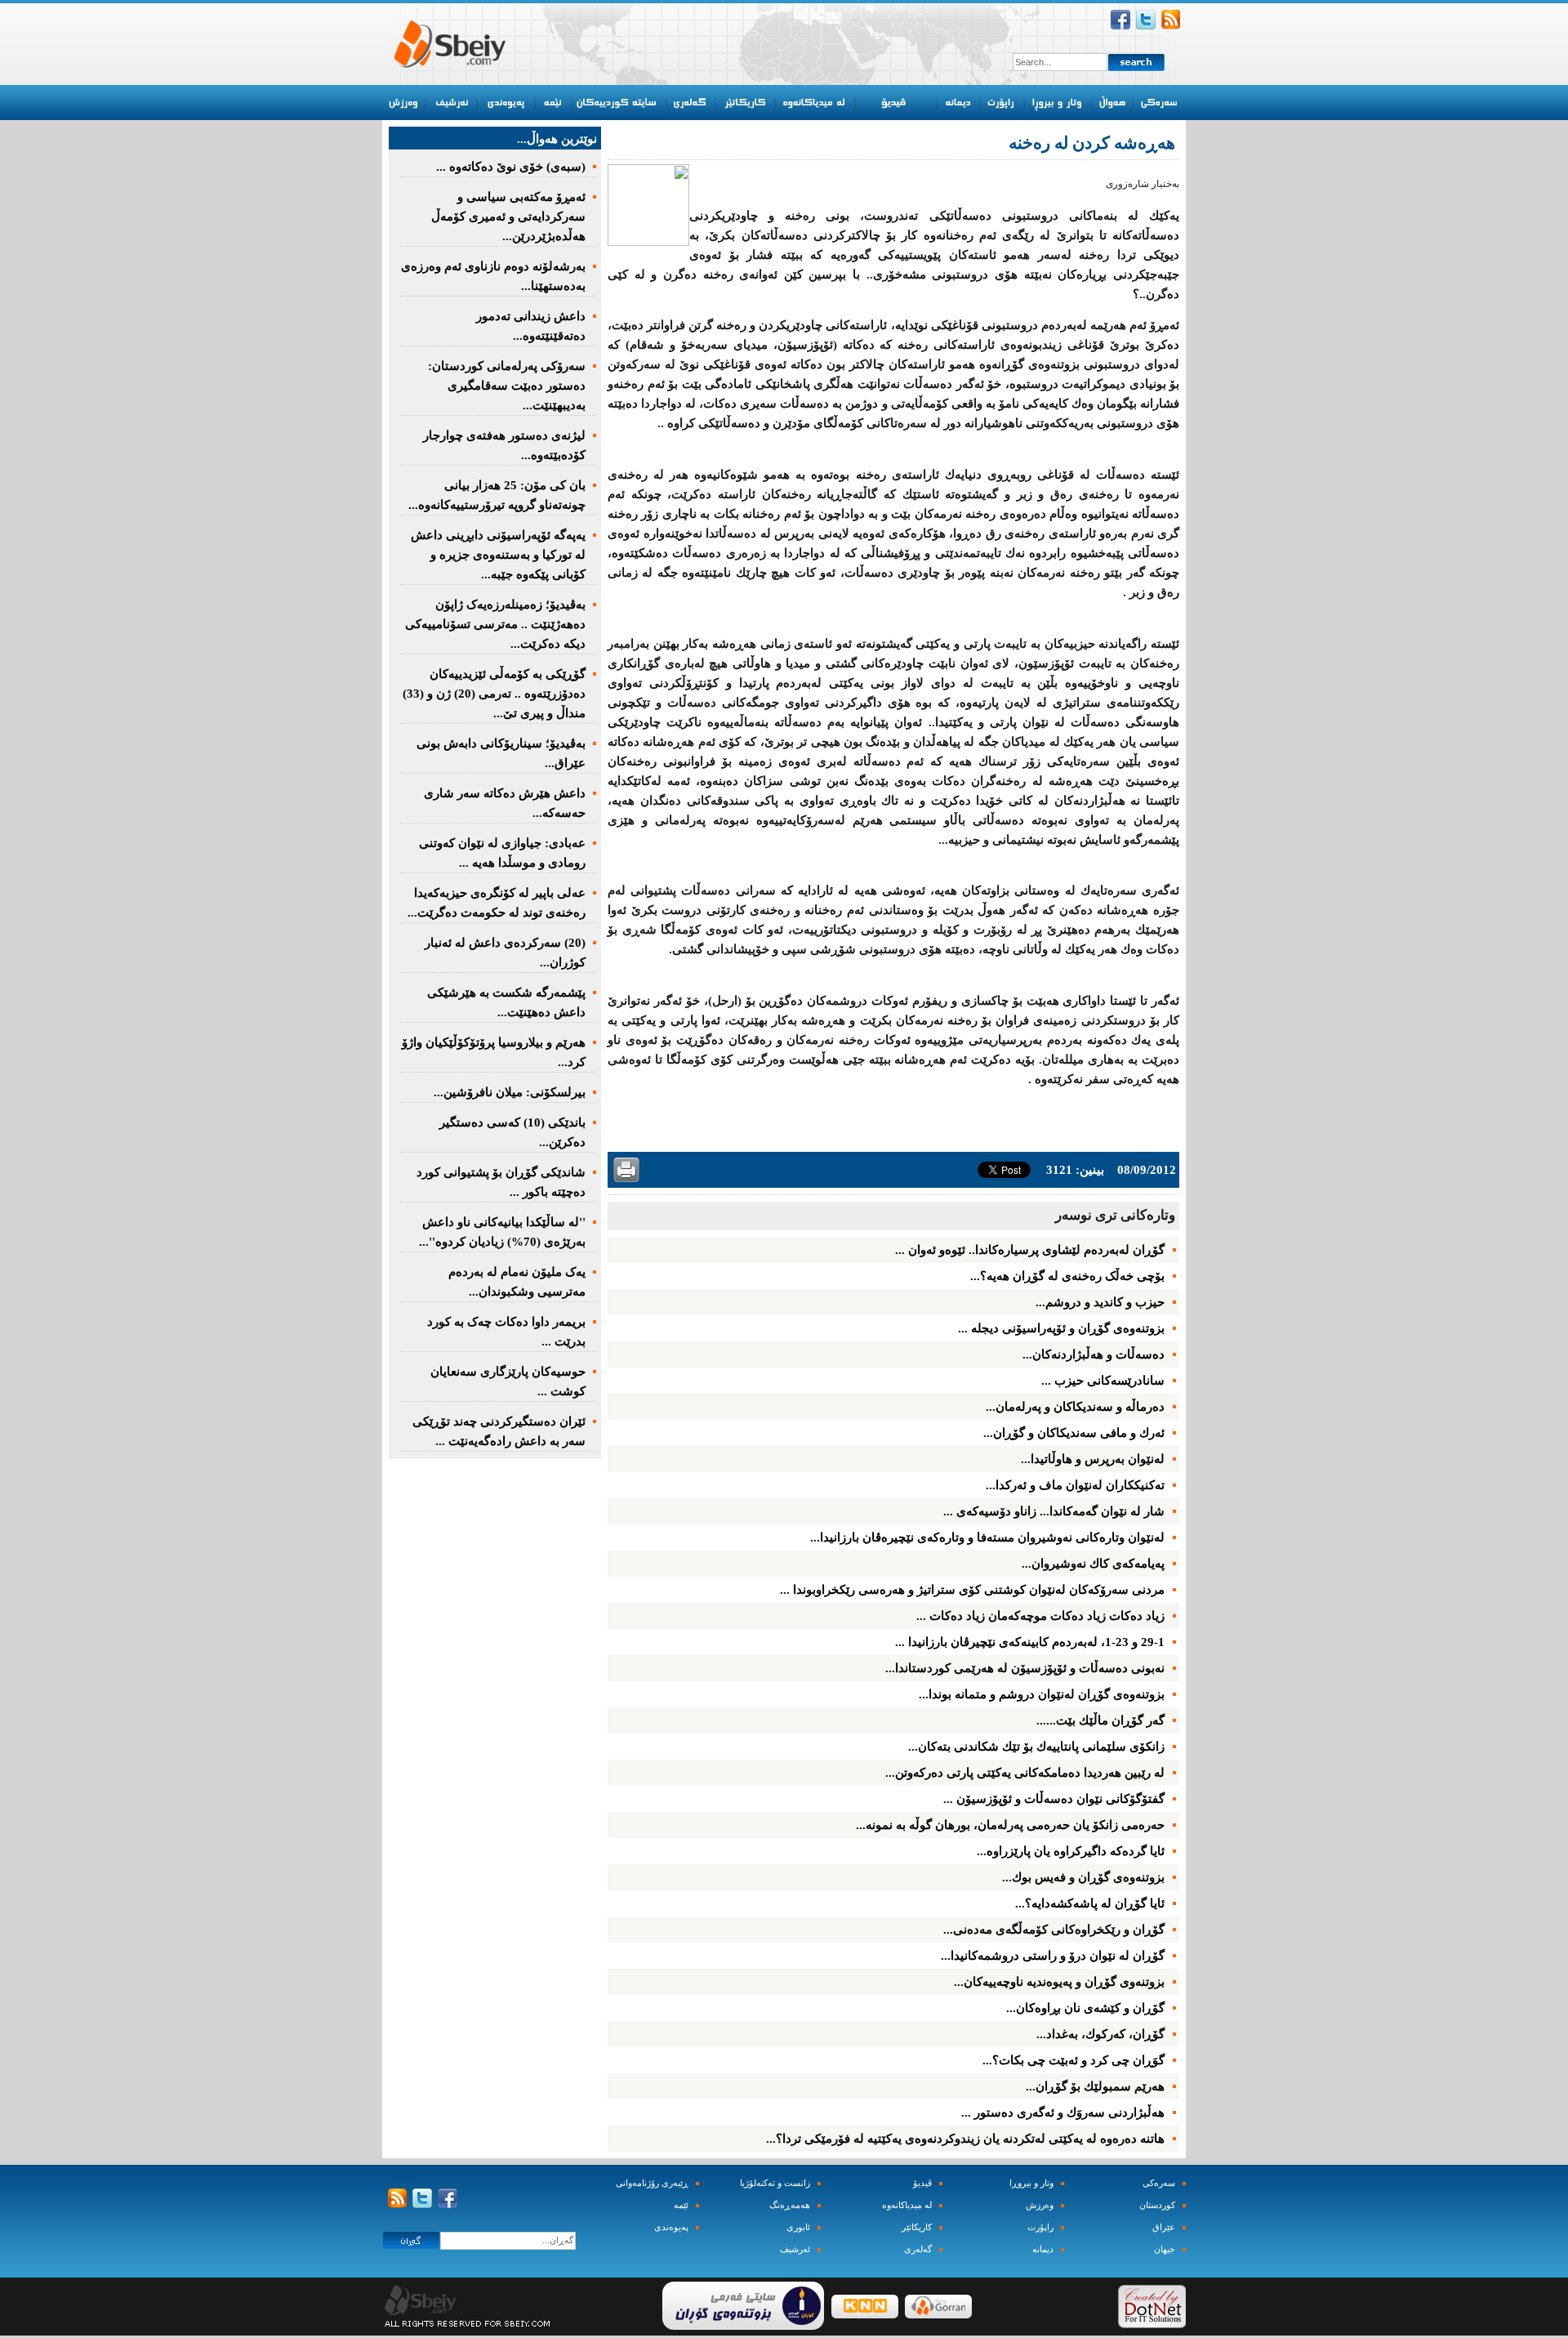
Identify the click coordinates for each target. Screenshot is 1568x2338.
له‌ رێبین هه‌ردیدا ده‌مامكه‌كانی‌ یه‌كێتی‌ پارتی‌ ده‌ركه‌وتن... (1025, 1773)
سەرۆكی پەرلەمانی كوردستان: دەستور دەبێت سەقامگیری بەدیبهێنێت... (507, 386)
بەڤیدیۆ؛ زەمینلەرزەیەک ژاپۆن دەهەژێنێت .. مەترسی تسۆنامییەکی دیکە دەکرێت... (495, 624)
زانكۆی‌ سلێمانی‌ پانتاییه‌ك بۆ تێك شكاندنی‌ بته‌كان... (1036, 1747)
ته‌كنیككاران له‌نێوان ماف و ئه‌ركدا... (1075, 1485)
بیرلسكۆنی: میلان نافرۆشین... (510, 1092)
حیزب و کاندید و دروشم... (1100, 1302)
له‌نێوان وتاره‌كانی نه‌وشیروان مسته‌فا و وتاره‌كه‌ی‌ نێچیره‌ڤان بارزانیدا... (987, 1537)
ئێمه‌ (681, 2205)
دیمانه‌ (1043, 2249)
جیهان (1165, 2249)
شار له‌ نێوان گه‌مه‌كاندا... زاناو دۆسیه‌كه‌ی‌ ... (1054, 1511)
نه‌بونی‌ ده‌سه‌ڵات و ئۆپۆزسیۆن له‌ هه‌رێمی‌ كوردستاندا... (1025, 1668)
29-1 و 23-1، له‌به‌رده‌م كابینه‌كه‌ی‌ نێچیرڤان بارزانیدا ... (1030, 1642)
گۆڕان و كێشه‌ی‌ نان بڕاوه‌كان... (1085, 2008)
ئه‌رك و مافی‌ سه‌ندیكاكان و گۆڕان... (1074, 1433)
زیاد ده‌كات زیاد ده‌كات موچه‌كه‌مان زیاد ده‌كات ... (1040, 1616)
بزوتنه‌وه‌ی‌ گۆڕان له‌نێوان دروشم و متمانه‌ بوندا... (1042, 1694)
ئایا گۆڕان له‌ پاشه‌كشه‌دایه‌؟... (1090, 1903)
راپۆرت (1040, 2227)
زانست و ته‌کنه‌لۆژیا (775, 2183)
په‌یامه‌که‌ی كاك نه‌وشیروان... (1093, 1564)
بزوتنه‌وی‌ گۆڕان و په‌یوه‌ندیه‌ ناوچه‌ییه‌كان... (1059, 1982)
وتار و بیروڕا (1031, 2183)
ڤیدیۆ (922, 2183)
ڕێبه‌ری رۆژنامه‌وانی (652, 2183)
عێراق (1164, 2227)
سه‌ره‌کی (1159, 2183)
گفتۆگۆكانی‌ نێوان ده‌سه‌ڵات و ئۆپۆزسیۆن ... (1054, 1799)
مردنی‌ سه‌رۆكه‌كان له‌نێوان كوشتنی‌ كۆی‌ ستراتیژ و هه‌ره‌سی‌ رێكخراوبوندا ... (972, 1590)
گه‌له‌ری (918, 2249)
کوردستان (1157, 2205)
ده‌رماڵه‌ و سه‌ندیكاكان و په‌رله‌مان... (1075, 1407)
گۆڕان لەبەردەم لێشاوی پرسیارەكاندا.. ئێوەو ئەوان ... (1030, 1250)
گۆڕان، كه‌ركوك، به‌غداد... (1100, 2034)
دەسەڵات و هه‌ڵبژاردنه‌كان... (1094, 1354)
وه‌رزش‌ (1040, 2205)
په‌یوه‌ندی (671, 2227)
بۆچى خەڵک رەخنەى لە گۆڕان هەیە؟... (1067, 1276)
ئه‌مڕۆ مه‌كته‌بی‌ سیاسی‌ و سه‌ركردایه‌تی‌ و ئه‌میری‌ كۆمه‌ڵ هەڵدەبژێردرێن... (508, 216)
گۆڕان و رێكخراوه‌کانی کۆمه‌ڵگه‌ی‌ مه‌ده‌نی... (1054, 1930)
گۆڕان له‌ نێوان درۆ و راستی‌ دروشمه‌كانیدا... (1053, 1956)
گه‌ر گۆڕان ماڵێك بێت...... (1100, 1720)
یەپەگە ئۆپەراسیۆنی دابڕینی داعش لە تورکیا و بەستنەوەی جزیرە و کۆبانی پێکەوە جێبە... (498, 555)
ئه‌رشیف (795, 2249)
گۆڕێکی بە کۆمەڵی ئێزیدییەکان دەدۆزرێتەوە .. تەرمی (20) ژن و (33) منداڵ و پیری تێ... (494, 694)
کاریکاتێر (917, 2227)
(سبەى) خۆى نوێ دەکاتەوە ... (511, 167)
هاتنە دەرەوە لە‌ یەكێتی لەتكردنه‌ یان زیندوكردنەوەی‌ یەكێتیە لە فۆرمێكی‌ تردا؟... (965, 2139)
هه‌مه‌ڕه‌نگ (790, 2205)
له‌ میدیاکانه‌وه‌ (907, 2205)
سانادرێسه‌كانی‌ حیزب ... (1103, 1381)
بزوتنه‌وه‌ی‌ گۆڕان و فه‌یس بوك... (1083, 1877)
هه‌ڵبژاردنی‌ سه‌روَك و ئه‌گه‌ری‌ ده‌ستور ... (1063, 2113)
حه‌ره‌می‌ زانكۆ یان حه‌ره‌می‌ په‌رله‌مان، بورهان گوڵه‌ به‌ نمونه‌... (1010, 1825)
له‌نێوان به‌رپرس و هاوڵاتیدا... (1093, 1459)
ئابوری (798, 2227)
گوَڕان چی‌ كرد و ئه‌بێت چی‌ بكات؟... (1074, 2060)
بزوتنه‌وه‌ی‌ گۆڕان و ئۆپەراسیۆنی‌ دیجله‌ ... (1061, 1328)
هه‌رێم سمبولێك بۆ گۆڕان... (1095, 2086)
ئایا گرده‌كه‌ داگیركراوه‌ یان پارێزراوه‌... (1071, 1851)
